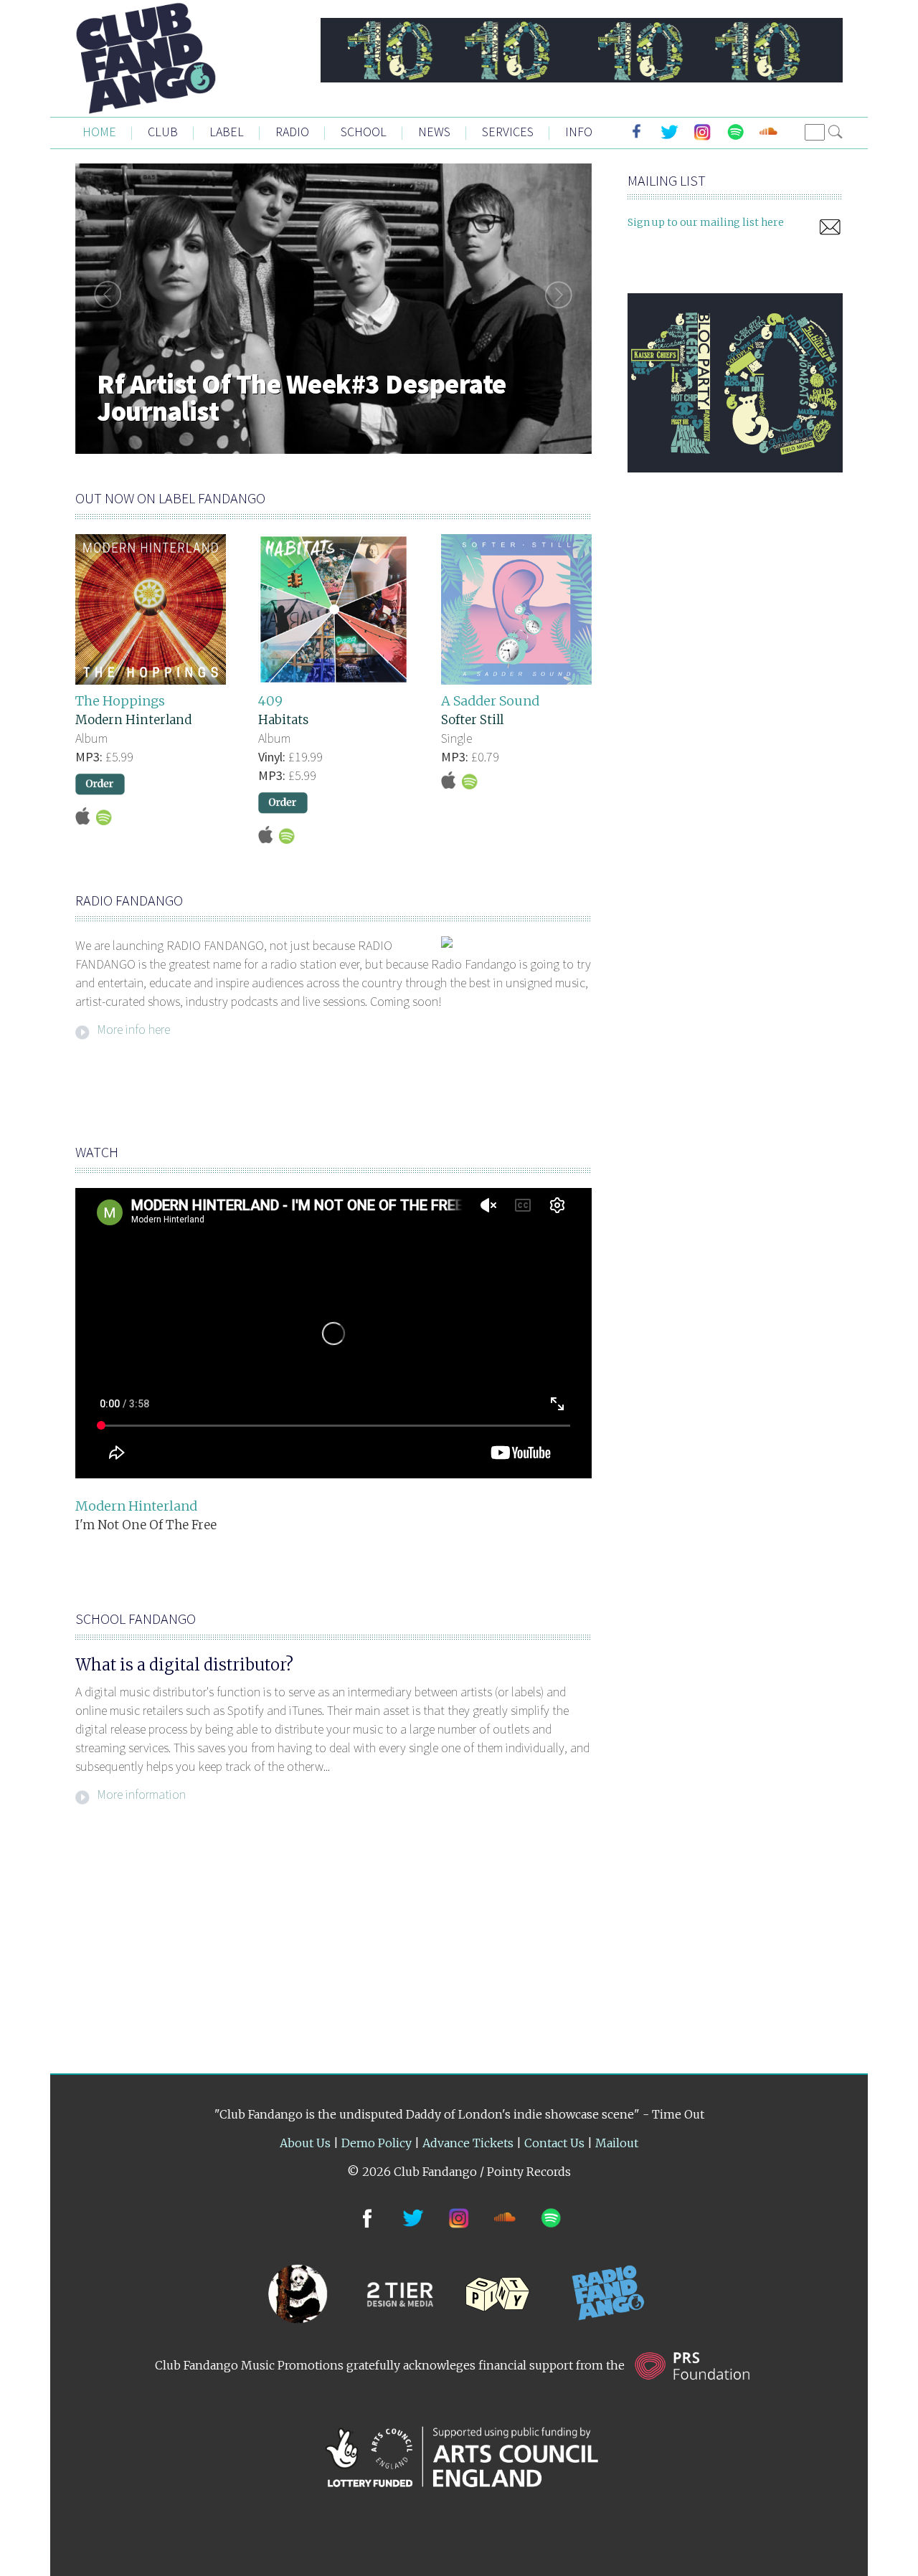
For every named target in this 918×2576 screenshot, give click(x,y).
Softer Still (472, 720)
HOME (99, 132)
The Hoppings (120, 701)
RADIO (292, 132)
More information (141, 1793)
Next (563, 295)
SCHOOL (364, 132)
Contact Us (554, 2143)
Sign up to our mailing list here (706, 222)
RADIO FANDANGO (129, 900)
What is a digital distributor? (184, 1665)
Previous (104, 295)
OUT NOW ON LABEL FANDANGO (170, 498)
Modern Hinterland (133, 720)
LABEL (227, 132)
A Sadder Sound (490, 701)
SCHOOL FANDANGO (136, 1619)
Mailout (617, 2143)
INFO (579, 132)
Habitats (283, 720)
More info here (133, 1028)
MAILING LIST (667, 180)
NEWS (434, 132)
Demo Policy (377, 2143)
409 (270, 701)
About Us (305, 2143)
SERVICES (508, 132)
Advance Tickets (468, 2143)
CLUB (163, 132)
